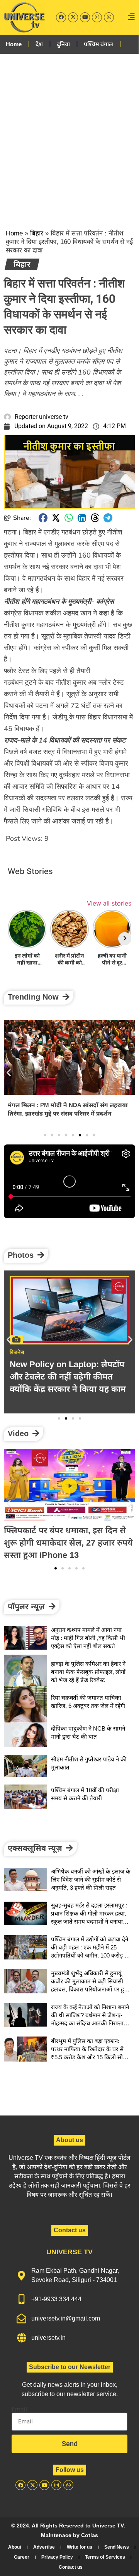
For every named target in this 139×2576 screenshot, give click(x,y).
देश (39, 44)
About (15, 2547)
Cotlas (90, 2535)
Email (19, 2410)
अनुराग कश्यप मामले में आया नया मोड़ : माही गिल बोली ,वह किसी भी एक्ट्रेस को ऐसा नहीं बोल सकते (88, 1638)
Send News (117, 2547)
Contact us (71, 2567)
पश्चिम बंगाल (98, 44)
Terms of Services (105, 2557)
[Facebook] (61, 17)
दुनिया (63, 44)
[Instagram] (97, 17)
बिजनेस (17, 1352)
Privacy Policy (57, 2557)
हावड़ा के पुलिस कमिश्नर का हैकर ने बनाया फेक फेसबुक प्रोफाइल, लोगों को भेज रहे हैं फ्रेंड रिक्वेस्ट (88, 1672)
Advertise (44, 2547)
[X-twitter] (73, 17)
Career (22, 2557)
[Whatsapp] (109, 17)
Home (14, 44)
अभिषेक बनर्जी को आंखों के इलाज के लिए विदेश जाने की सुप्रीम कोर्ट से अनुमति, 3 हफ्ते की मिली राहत (65, 1109)
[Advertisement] (69, 135)
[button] (43, 518)
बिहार (37, 233)
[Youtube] (85, 17)
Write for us (80, 2547)
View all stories (109, 903)
